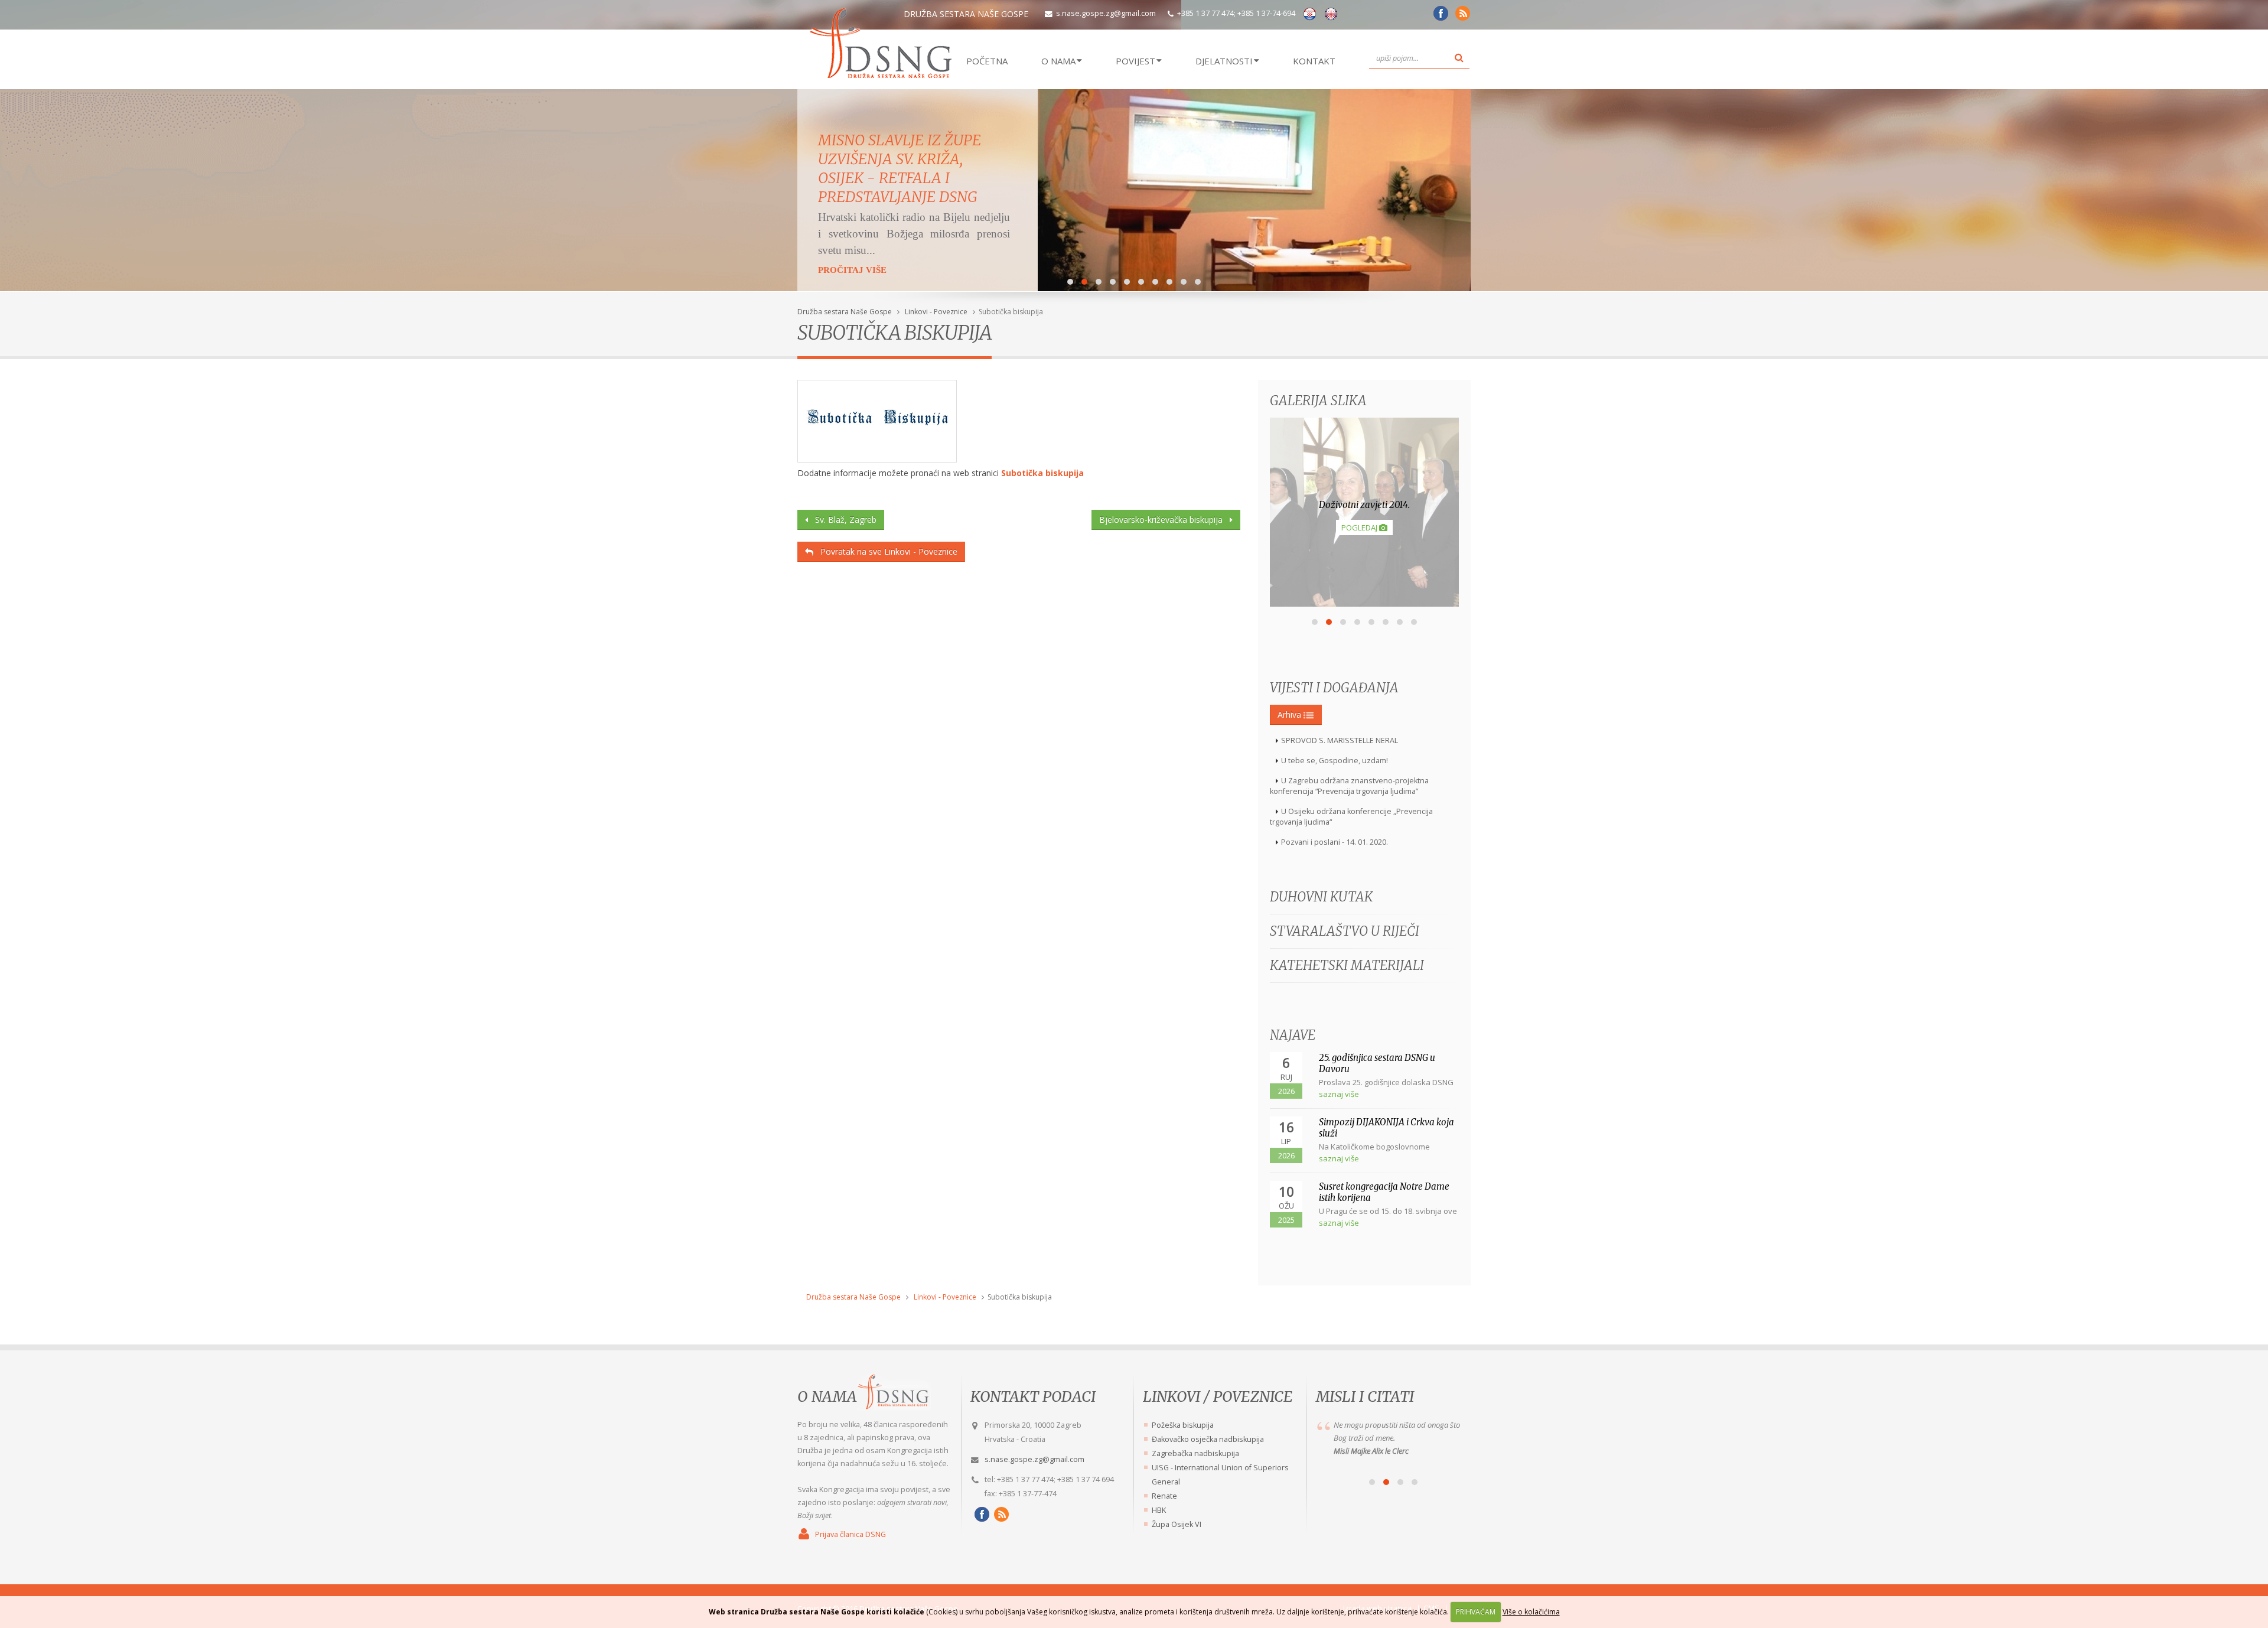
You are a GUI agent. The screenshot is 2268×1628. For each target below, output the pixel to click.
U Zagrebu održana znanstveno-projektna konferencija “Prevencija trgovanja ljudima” (1349, 786)
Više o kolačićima (1531, 1612)
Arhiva (1291, 714)
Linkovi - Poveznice (936, 312)
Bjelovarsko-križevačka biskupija (1164, 520)
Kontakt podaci (1033, 1396)
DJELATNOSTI (1224, 61)
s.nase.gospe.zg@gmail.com (1106, 13)
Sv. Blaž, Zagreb (842, 520)
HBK (1159, 1510)
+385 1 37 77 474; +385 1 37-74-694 (1236, 13)
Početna (987, 61)
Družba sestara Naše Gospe (845, 312)
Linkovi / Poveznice (1218, 1396)
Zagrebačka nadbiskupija (1195, 1453)
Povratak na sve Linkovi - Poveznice (885, 551)
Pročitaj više (852, 238)
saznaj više (1339, 1094)
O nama (827, 1396)
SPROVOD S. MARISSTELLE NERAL (1340, 740)
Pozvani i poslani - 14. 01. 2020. (1335, 842)
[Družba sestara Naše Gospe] (1439, 17)
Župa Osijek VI (1177, 1524)
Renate (1164, 1496)
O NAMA (1058, 61)
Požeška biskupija (1183, 1425)
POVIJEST (1135, 61)
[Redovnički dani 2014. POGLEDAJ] (1364, 603)
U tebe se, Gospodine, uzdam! (1335, 761)
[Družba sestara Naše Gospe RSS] (1000, 1514)
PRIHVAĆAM (1476, 1612)
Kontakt (1314, 61)
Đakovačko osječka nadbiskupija (1208, 1439)
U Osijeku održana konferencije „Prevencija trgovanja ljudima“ (1351, 817)
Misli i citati (1365, 1396)
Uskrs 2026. (860, 140)
